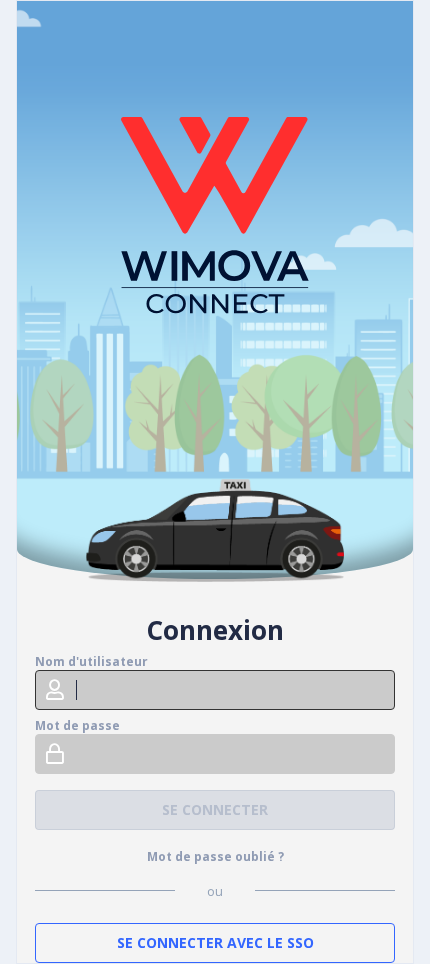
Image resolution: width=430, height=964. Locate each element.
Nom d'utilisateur (91, 662)
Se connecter (215, 809)
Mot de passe (77, 726)
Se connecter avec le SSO (215, 942)
